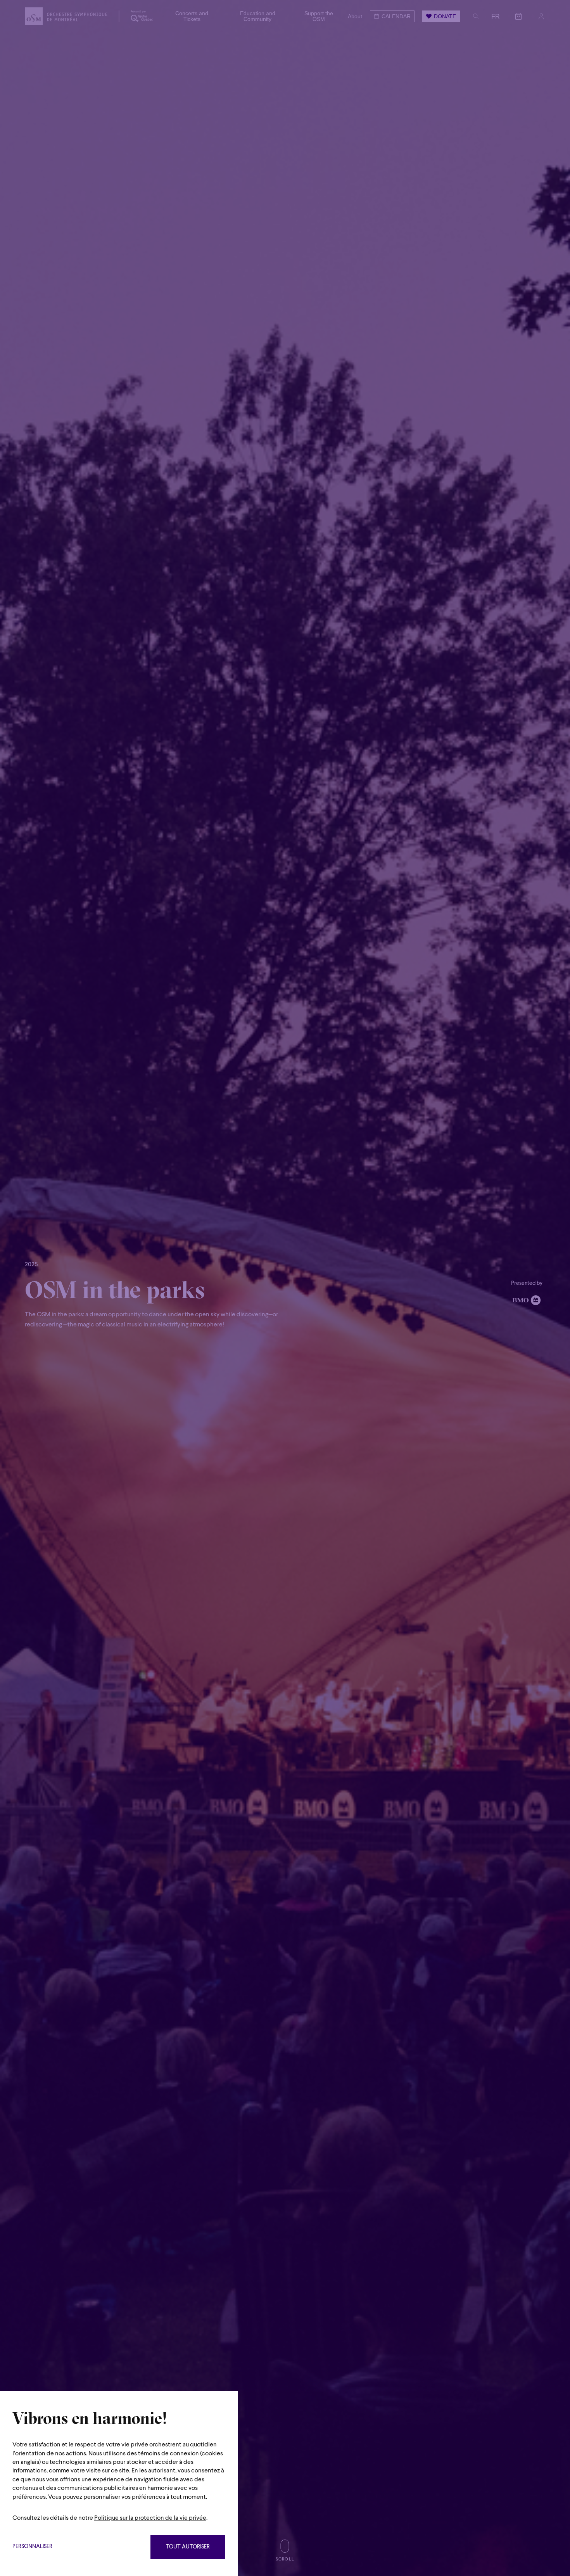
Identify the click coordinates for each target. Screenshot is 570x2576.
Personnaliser (32, 2547)
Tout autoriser (188, 2547)
